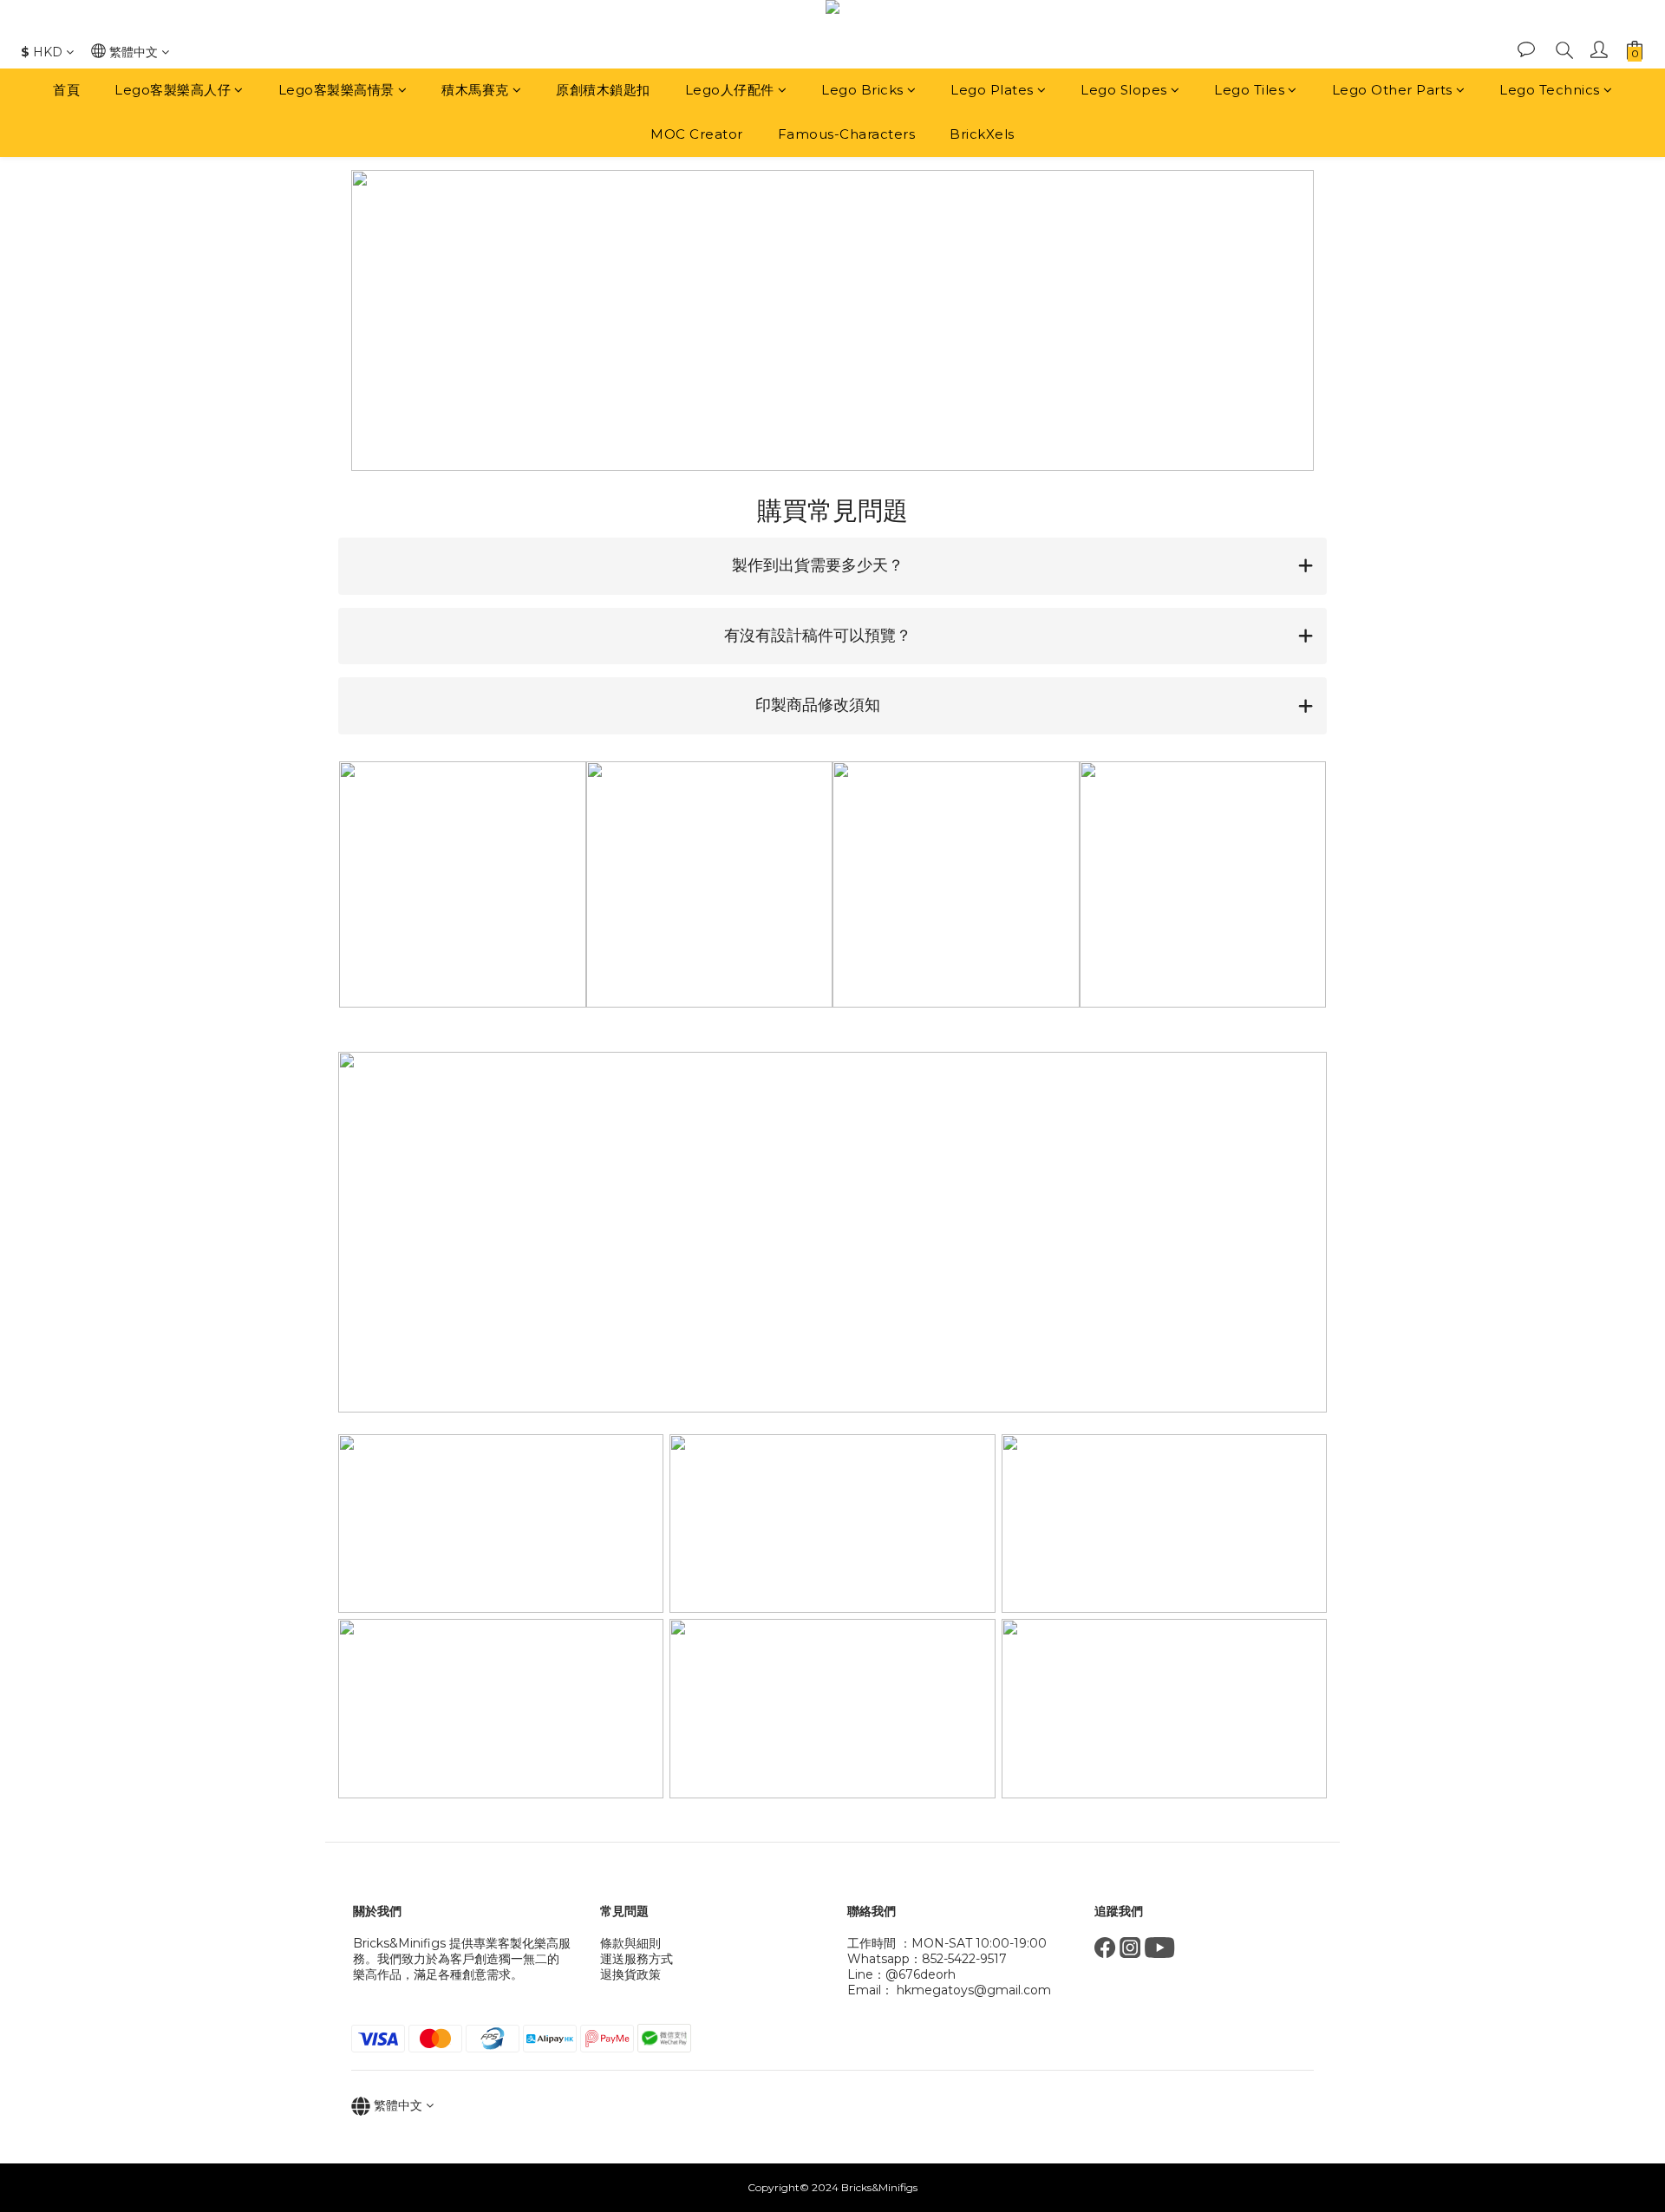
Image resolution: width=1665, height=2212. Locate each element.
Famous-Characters (847, 134)
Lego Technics (1550, 90)
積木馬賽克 (475, 90)
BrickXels (982, 134)
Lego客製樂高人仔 (173, 90)
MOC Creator (697, 134)
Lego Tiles (1249, 90)
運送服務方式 (637, 1959)
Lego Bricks (862, 90)
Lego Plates (992, 90)
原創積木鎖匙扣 (603, 90)
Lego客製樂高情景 (336, 90)
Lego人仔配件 (730, 90)
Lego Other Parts (1392, 90)
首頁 (66, 90)
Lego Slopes (1124, 90)
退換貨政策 (630, 1974)
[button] (832, 566)
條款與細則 (630, 1943)
